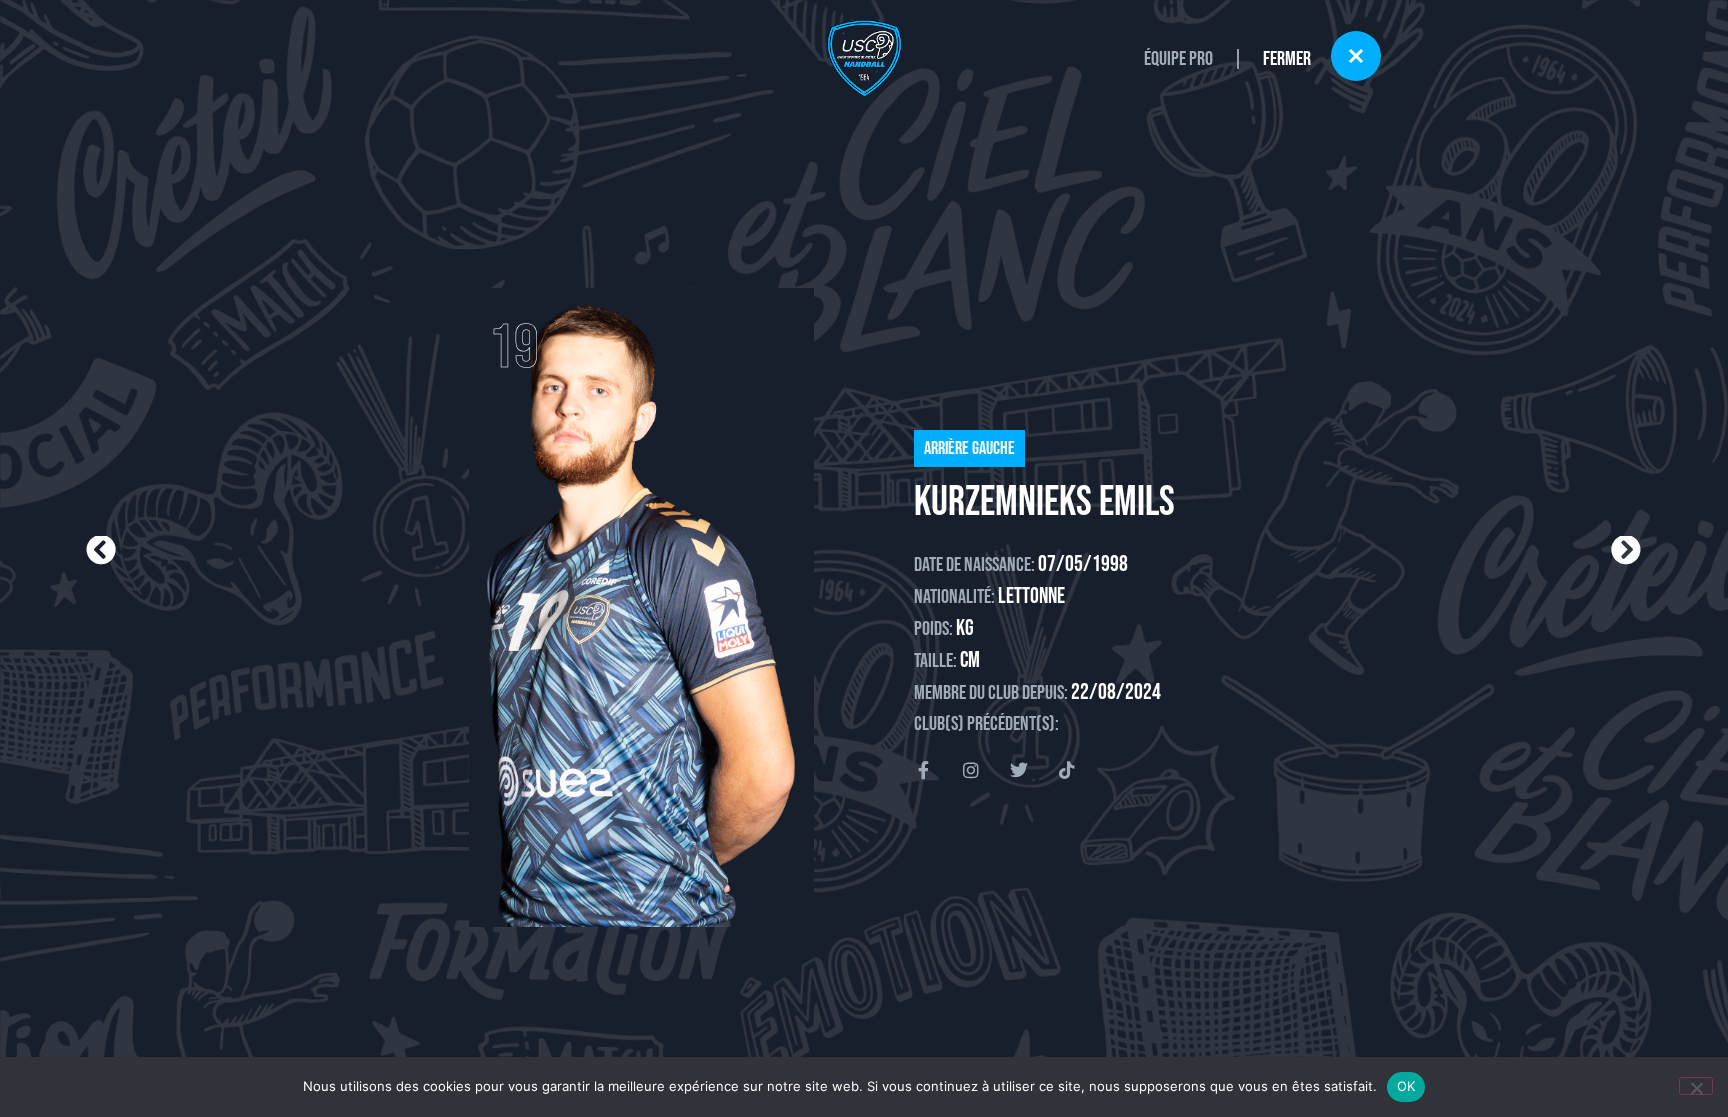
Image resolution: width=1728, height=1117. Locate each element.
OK (1406, 1086)
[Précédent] (474, 551)
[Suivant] (1252, 551)
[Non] (1696, 1086)
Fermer (1287, 59)
